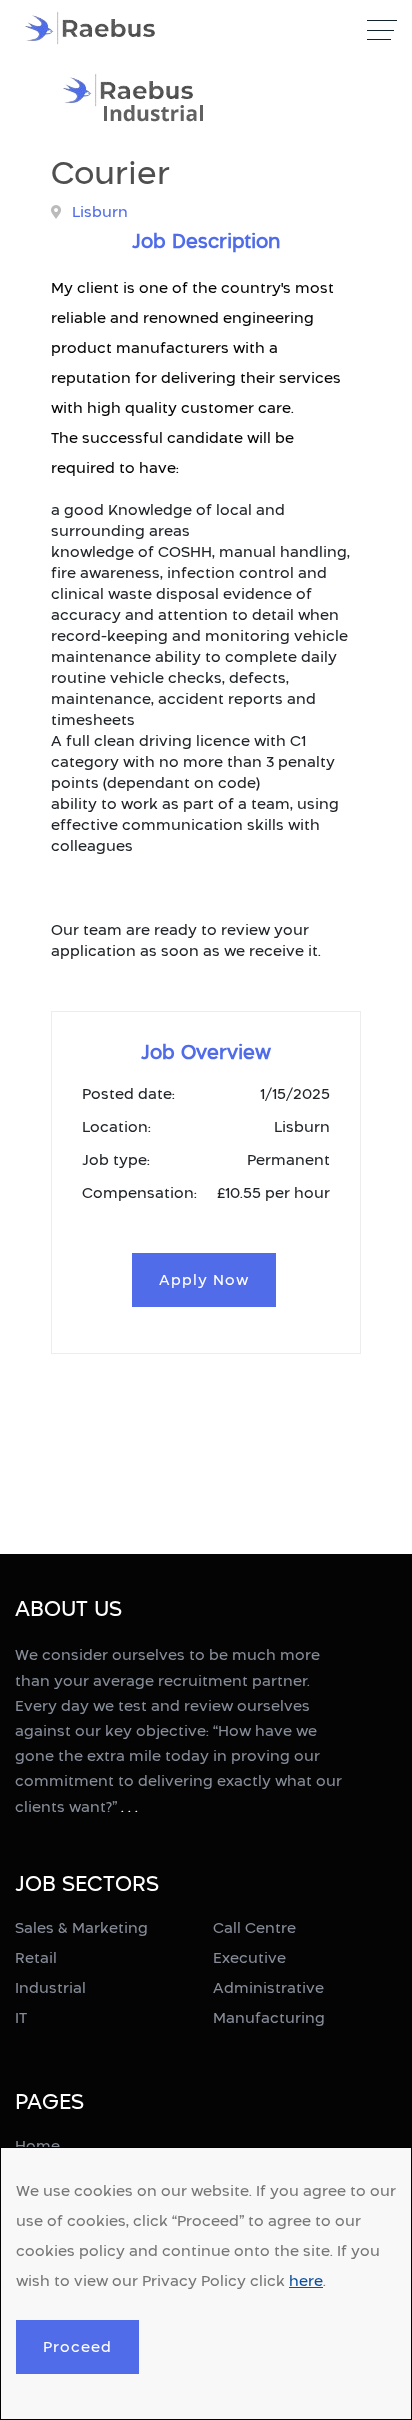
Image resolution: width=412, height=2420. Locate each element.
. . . (129, 1806)
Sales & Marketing (81, 1927)
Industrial (50, 1987)
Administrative (268, 1987)
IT (21, 2017)
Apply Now (204, 1279)
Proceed (77, 2346)
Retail (36, 1957)
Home (37, 2145)
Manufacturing (269, 2017)
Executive (249, 1957)
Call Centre (254, 1927)
